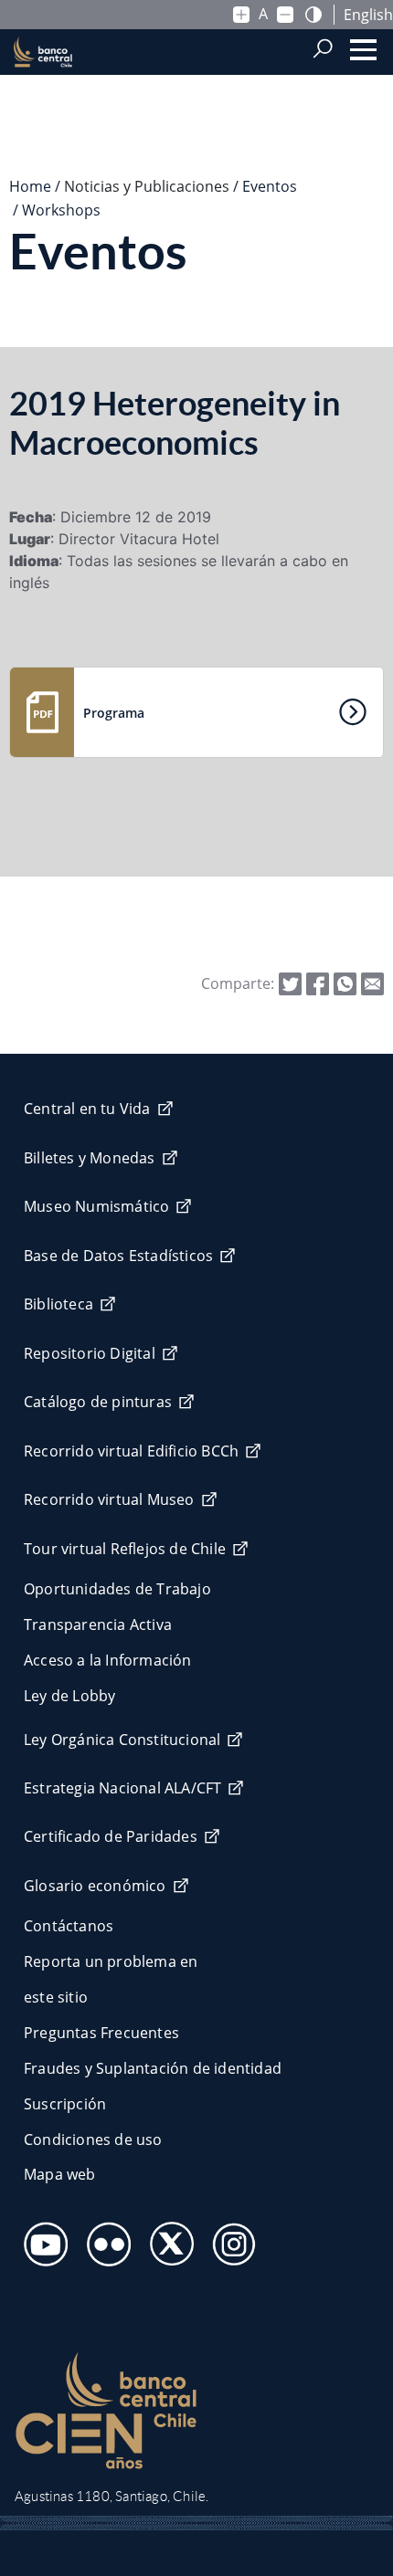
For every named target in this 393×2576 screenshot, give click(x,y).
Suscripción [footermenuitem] (65, 2104)
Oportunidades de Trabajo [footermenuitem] (117, 1589)
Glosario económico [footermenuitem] (95, 1886)
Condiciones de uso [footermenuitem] (93, 2140)
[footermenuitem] (41, 2239)
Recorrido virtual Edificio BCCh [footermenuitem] (131, 1451)
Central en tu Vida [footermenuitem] (87, 1109)
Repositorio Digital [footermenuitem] (90, 1353)
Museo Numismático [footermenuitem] (96, 1206)
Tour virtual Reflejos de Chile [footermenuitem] (125, 1549)
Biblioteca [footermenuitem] (58, 1304)
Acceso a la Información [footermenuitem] (108, 1660)
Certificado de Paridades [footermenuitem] (111, 1836)
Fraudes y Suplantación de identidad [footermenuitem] (153, 2068)
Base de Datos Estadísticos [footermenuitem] (118, 1256)
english (368, 15)
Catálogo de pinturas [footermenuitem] (98, 1402)
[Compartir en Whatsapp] (345, 983)
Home (30, 186)
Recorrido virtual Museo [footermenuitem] (109, 1499)
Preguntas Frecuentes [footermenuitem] (101, 2033)
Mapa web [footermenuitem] (60, 2174)
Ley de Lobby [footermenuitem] (69, 1696)
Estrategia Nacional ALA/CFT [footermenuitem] (122, 1788)
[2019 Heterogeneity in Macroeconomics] (372, 983)
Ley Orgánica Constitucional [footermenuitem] (122, 1740)
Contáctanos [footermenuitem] (69, 1926)
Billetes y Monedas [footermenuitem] (90, 1158)
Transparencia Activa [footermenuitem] (98, 1624)
